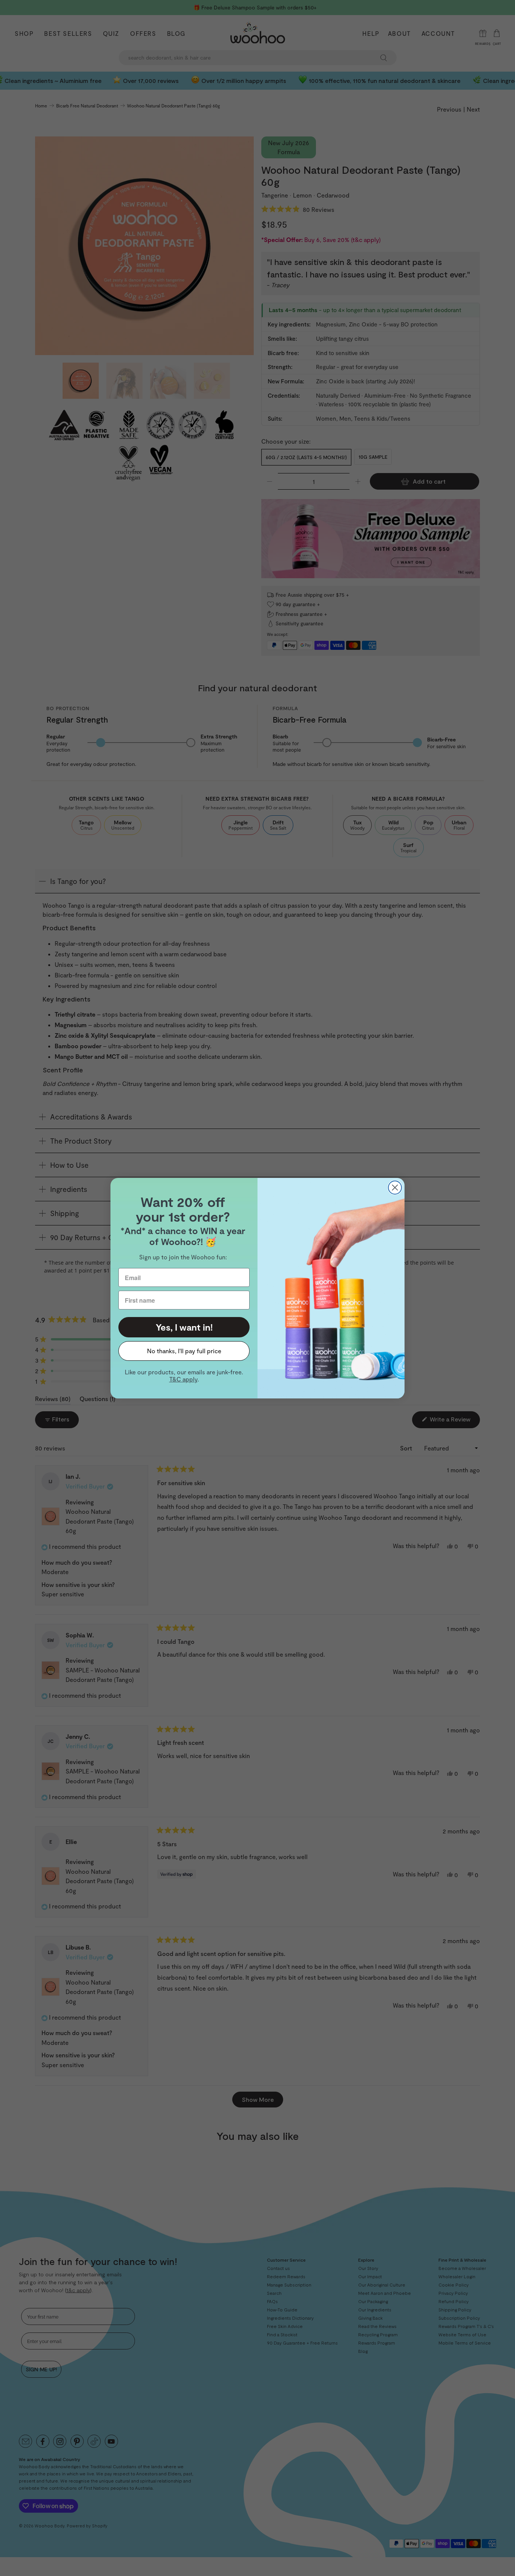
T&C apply (183, 1379)
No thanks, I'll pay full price (184, 1351)
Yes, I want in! (184, 1327)
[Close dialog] (395, 1188)
